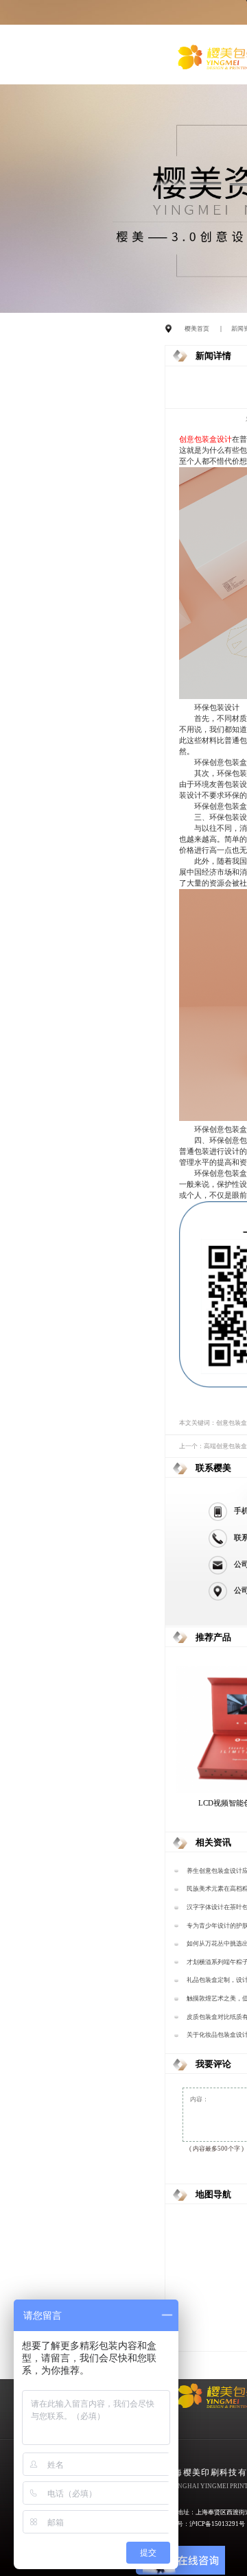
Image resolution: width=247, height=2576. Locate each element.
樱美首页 (197, 329)
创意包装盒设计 (205, 439)
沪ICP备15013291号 (217, 2524)
